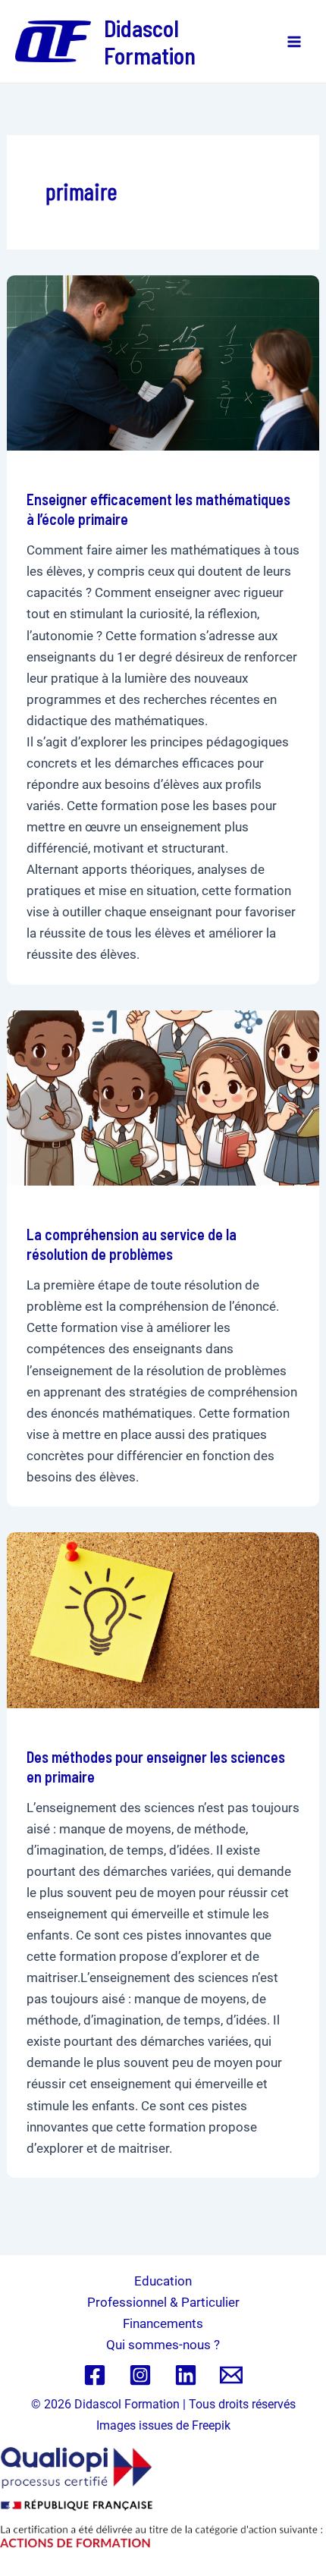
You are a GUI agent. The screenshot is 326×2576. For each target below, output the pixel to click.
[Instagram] (140, 2375)
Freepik (211, 2425)
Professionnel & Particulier (163, 2302)
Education (163, 2281)
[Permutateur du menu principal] (294, 42)
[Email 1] (231, 2375)
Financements (163, 2323)
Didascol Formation (150, 42)
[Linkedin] (186, 2375)
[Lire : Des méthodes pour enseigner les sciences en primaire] (163, 1619)
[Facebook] (95, 2375)
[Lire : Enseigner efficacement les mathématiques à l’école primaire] (163, 362)
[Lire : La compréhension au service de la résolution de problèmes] (163, 1097)
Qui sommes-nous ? (163, 2345)
